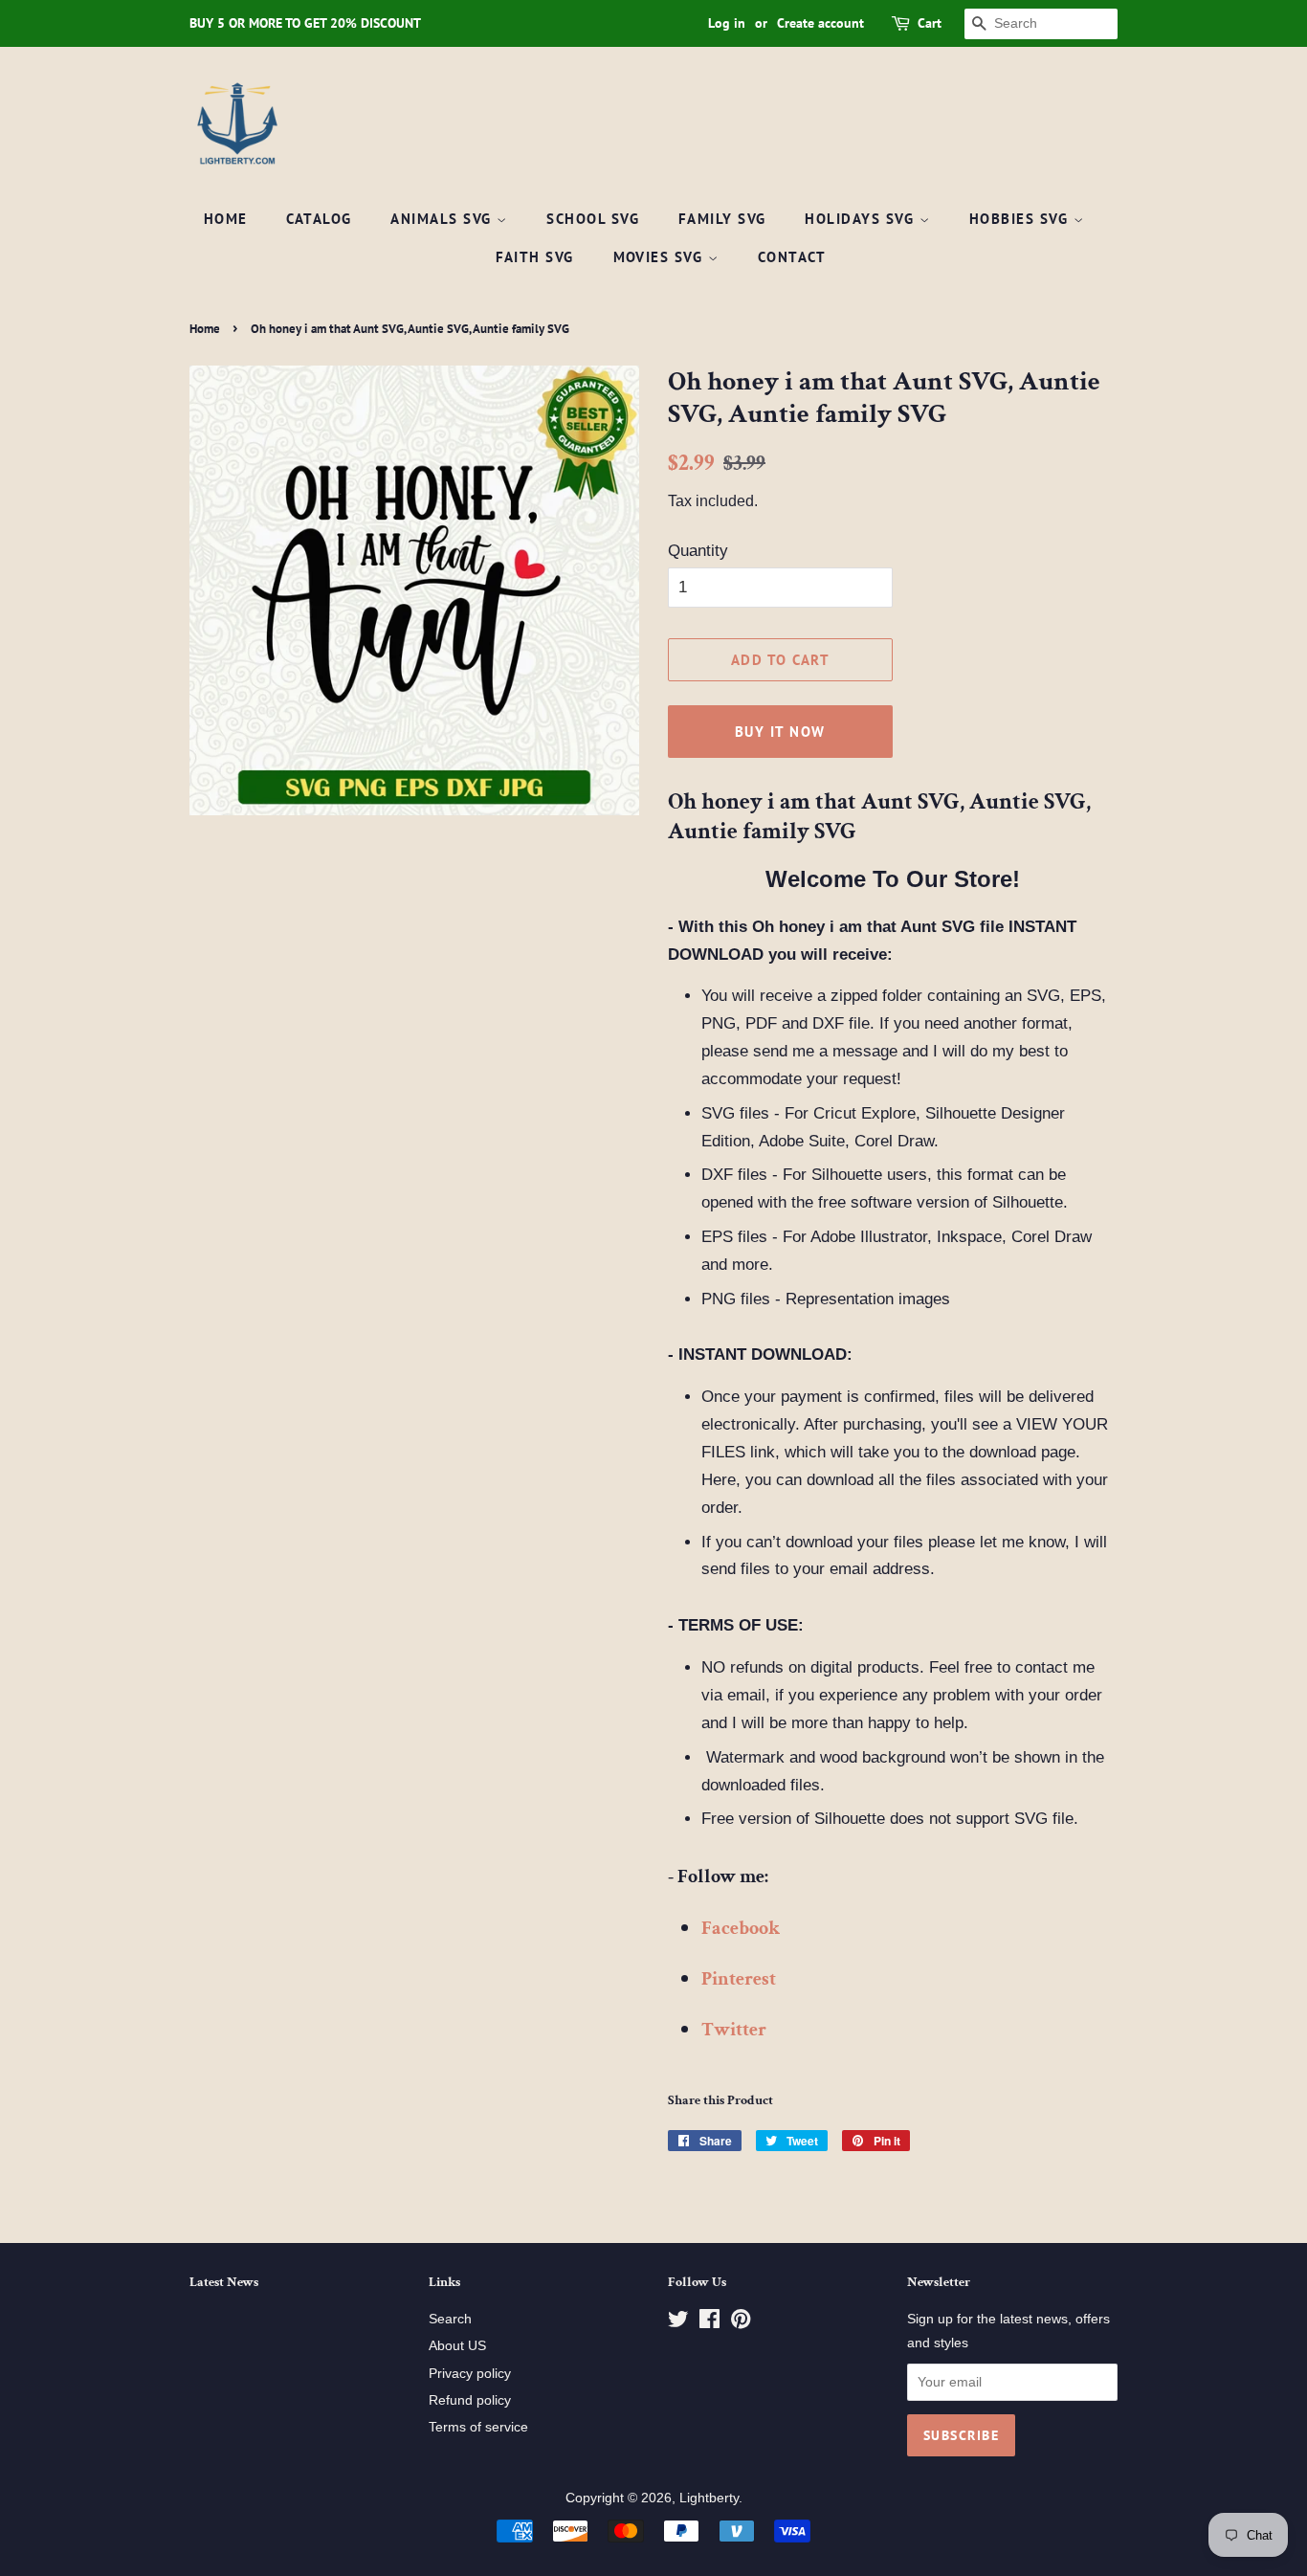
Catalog (319, 219)
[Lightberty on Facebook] (709, 2322)
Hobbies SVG (1021, 219)
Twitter (734, 2030)
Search (450, 2319)
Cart (930, 23)
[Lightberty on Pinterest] (741, 2322)
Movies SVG (661, 257)
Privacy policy (470, 2373)
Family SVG (722, 219)
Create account (820, 23)
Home (226, 219)
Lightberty (709, 2498)
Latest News (224, 2282)
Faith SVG (535, 257)
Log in (727, 23)
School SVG (593, 219)
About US (457, 2345)
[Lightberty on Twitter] (678, 2322)
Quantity (698, 551)
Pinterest (739, 1979)
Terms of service (478, 2427)
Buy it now (780, 732)
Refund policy (470, 2400)
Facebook (741, 1928)
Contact (792, 257)
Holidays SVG (862, 219)
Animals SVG (443, 219)
